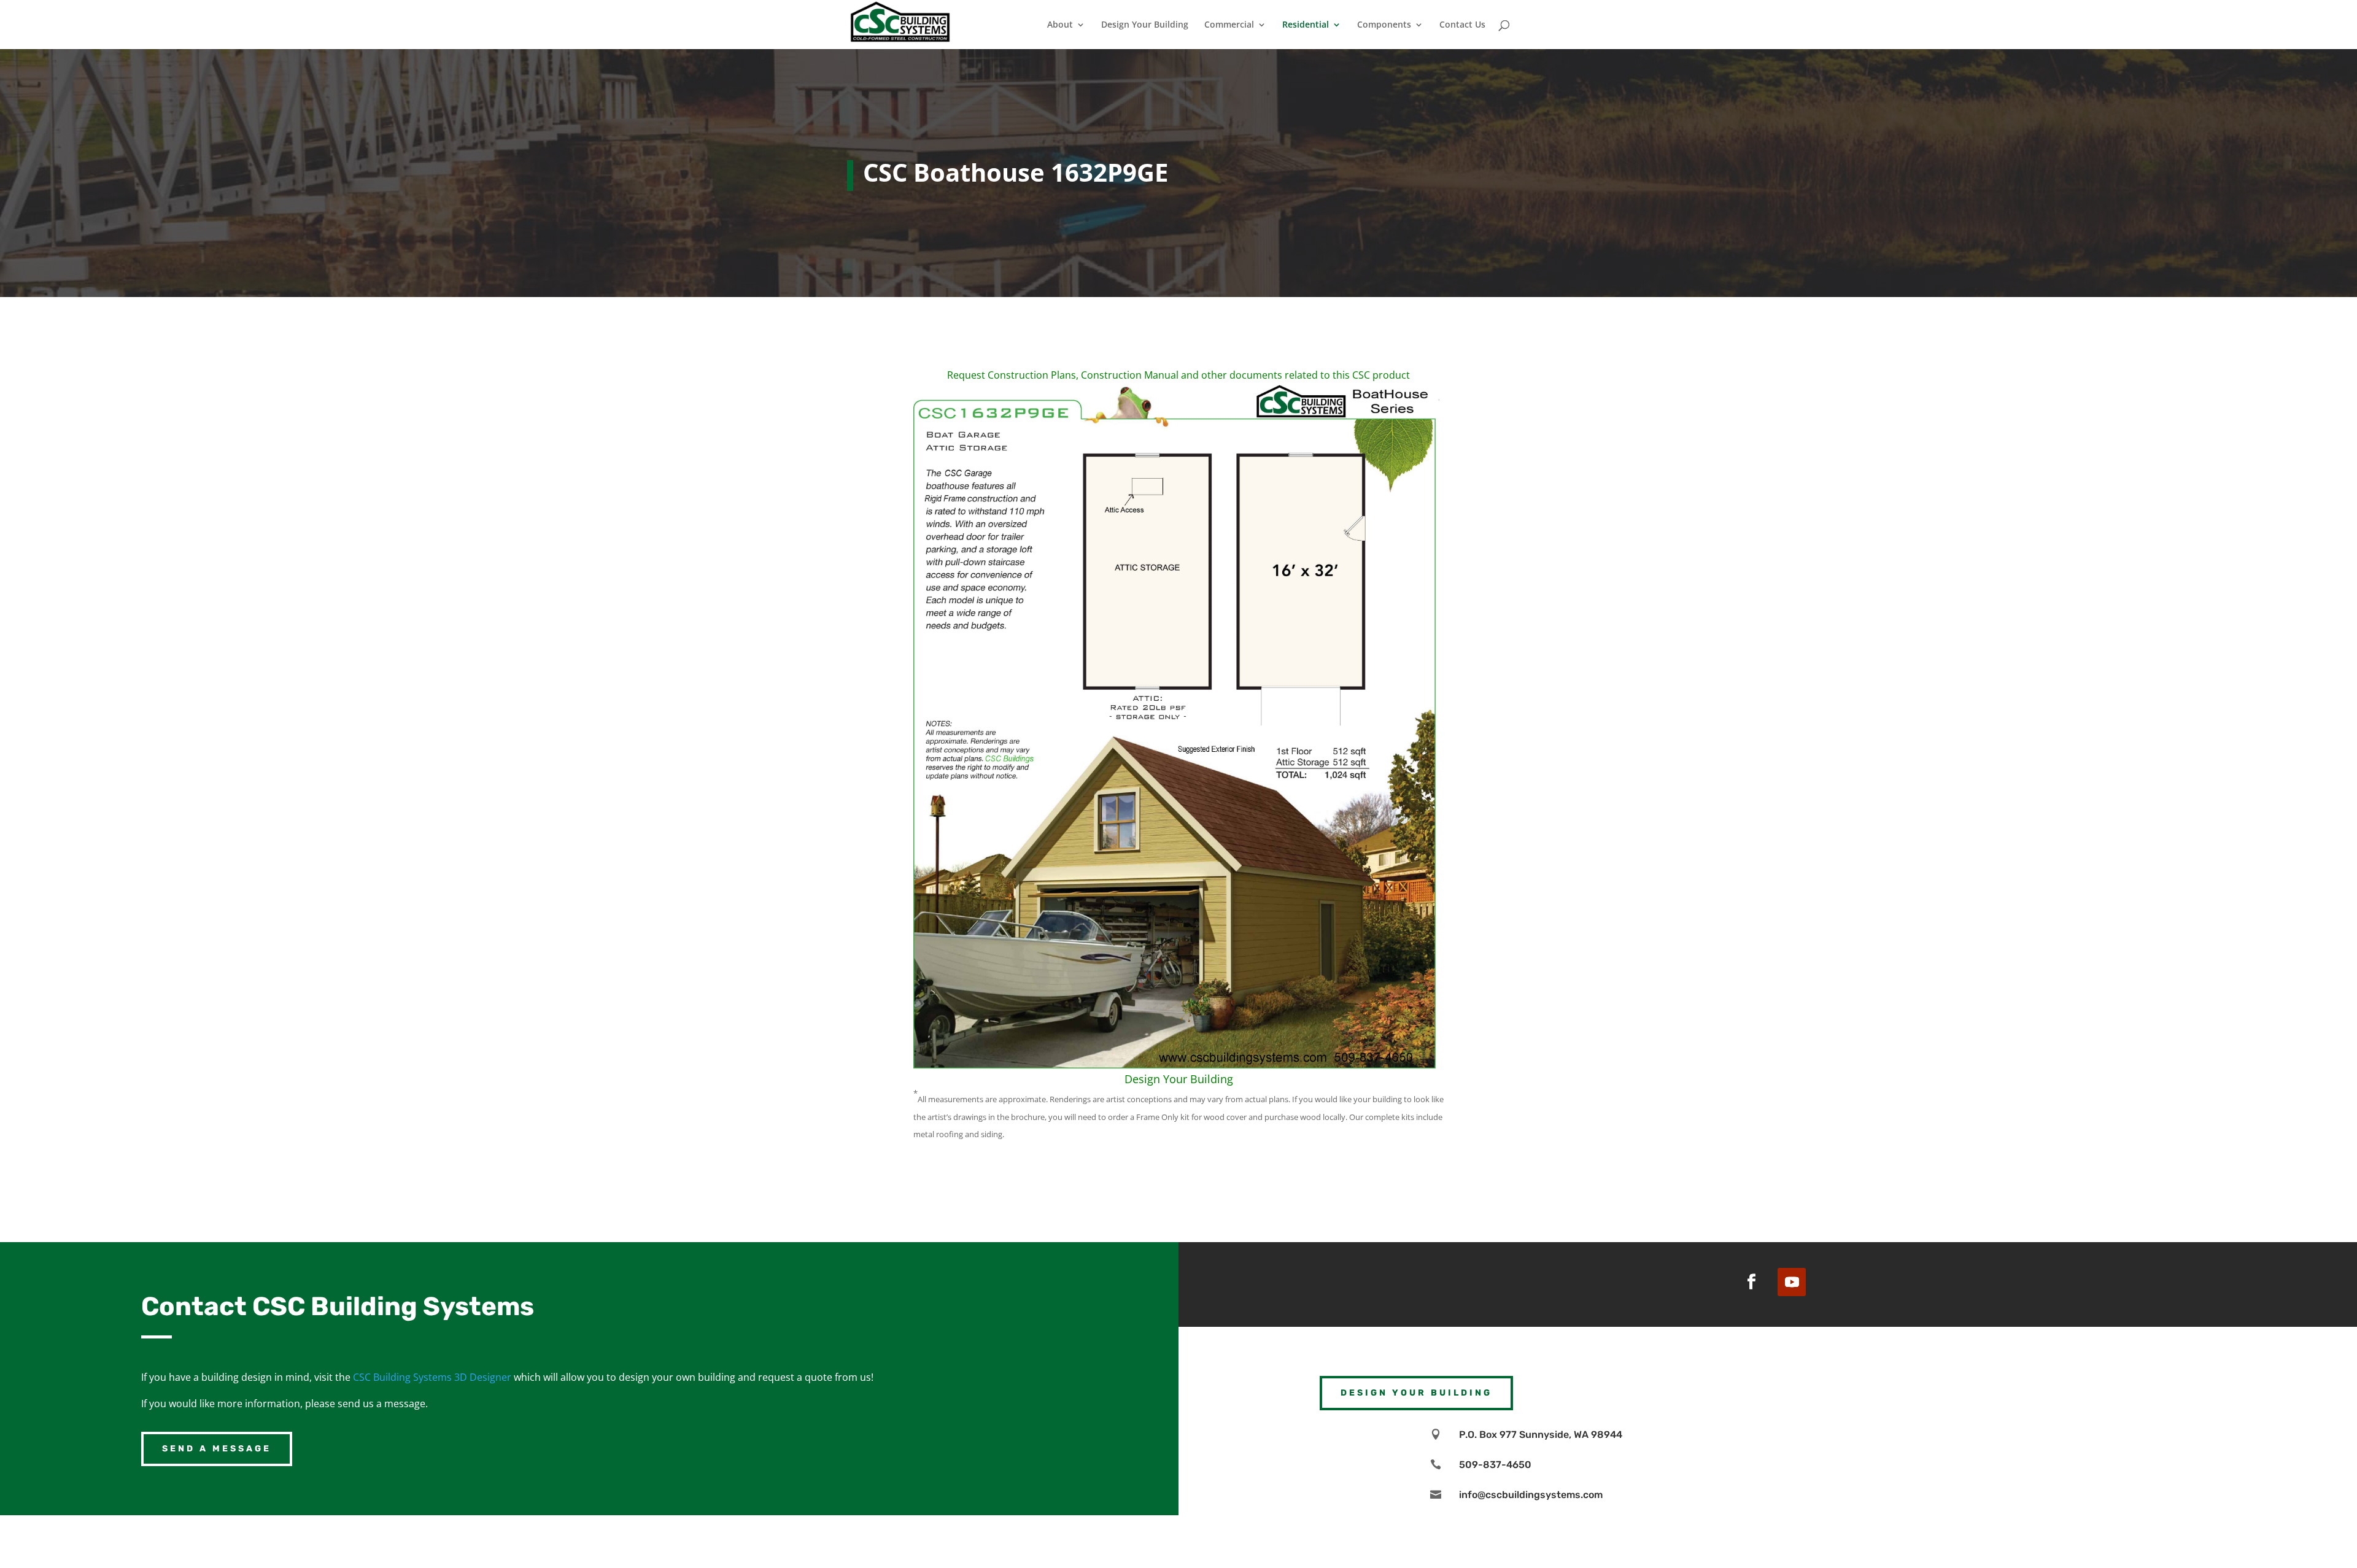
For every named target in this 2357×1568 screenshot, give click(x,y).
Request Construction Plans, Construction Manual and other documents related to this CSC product (1178, 375)
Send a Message (217, 1449)
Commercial (1229, 25)
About (1060, 25)
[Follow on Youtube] (1792, 1282)
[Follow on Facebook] (1751, 1282)
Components (1384, 25)
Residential (1306, 25)
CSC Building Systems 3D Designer (432, 1377)
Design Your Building (1145, 25)
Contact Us (1462, 25)
